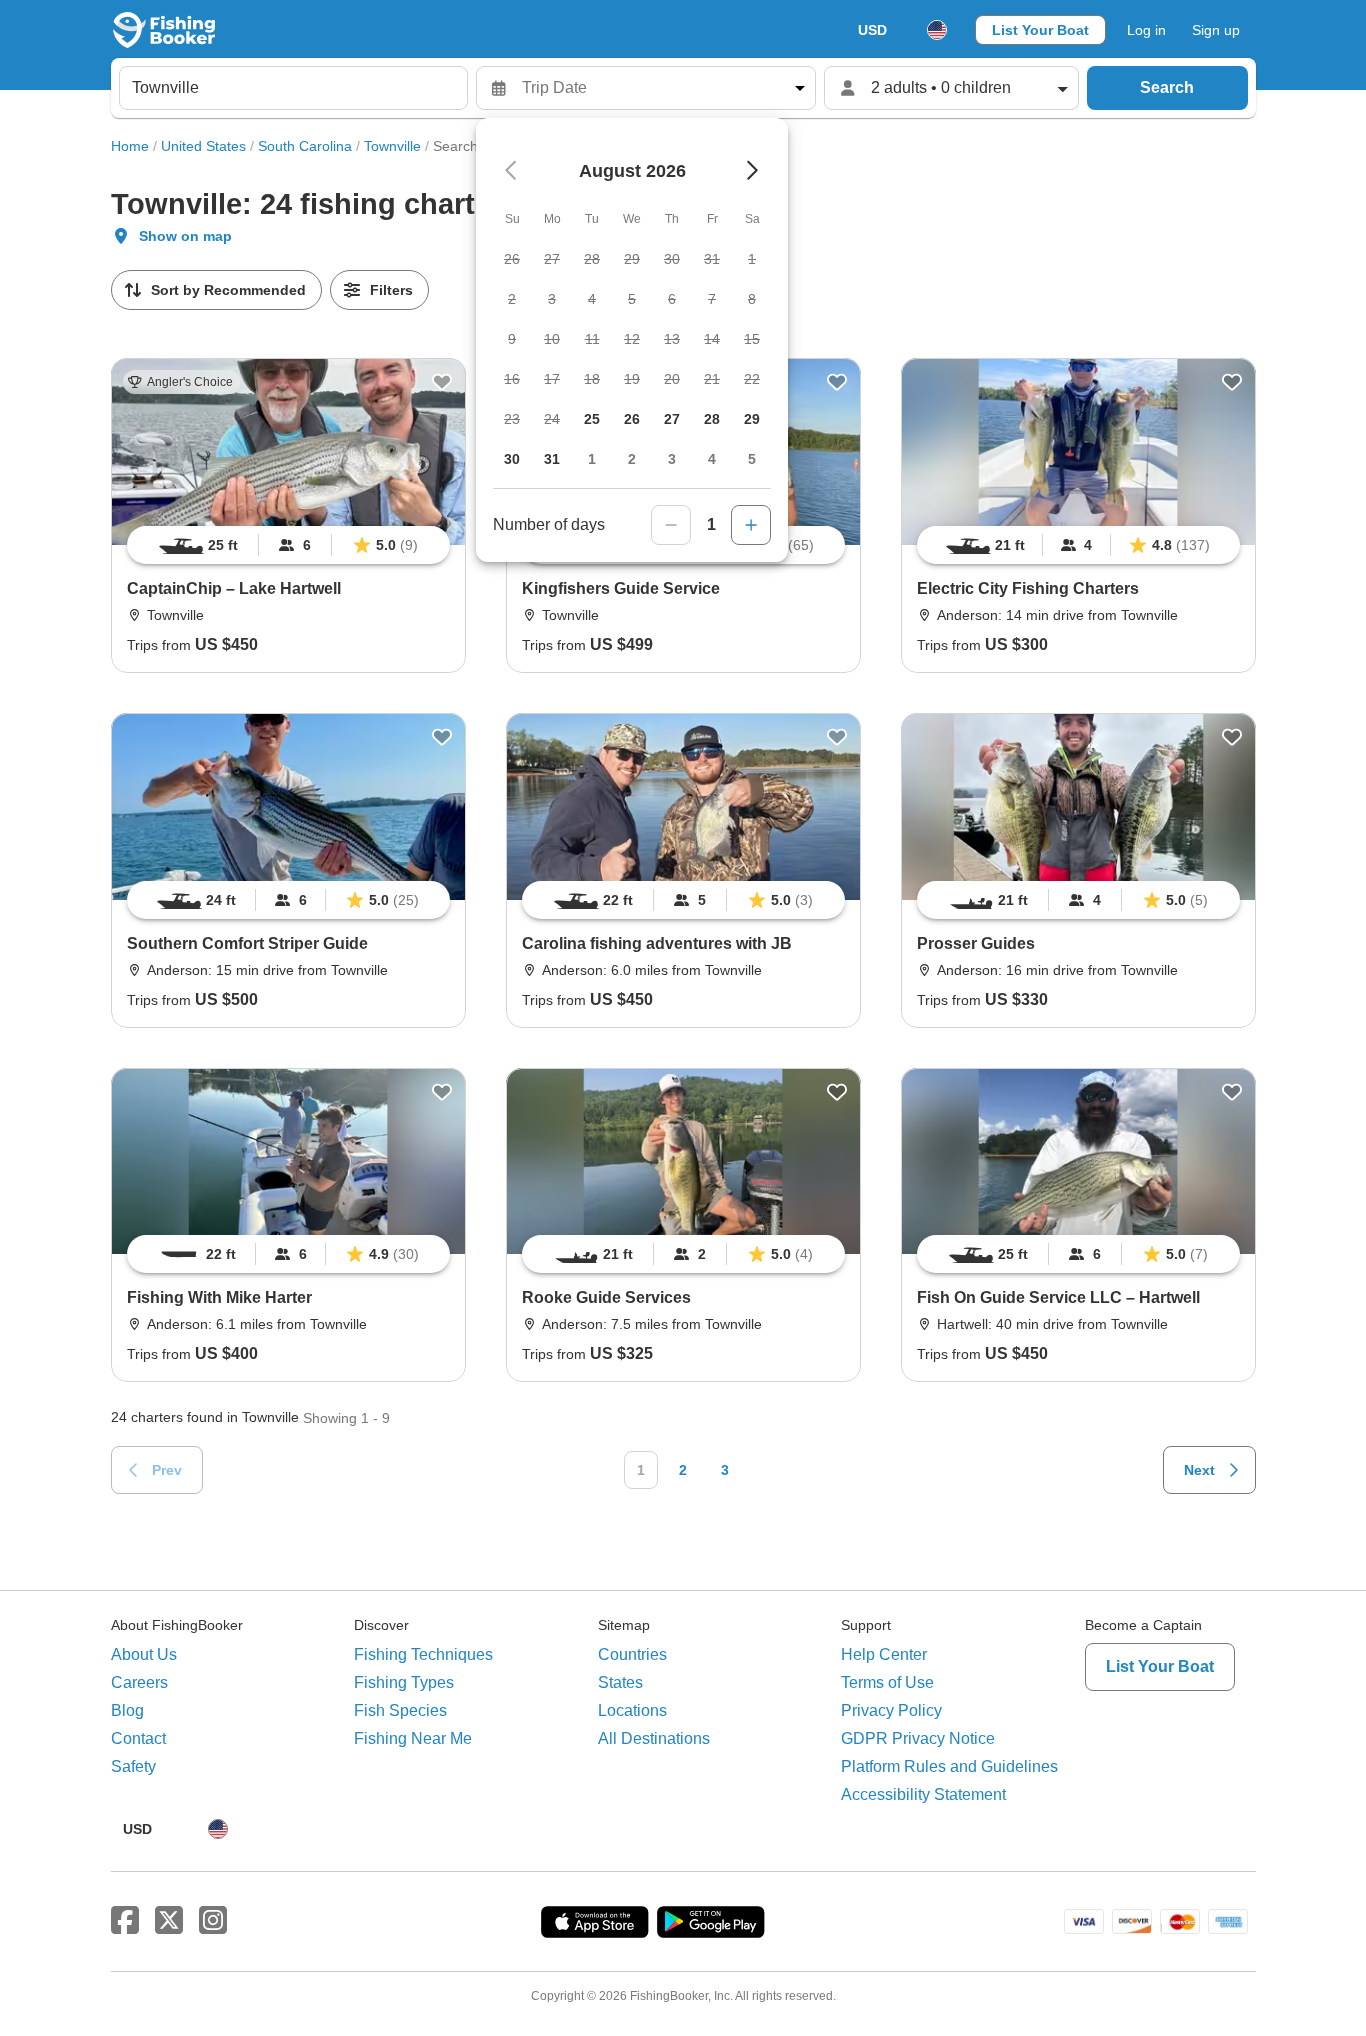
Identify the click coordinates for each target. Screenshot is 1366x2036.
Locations (632, 1710)
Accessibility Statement (923, 1794)
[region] (288, 545)
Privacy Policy (891, 1710)
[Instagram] (213, 1921)
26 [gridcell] (632, 419)
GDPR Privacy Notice (918, 1738)
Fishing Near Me (413, 1738)
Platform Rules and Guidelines (949, 1766)
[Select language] (937, 30)
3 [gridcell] (672, 459)
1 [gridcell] (592, 459)
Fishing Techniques (423, 1654)
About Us (144, 1654)
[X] (169, 1921)
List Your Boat (1040, 30)
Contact (138, 1738)
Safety (133, 1766)
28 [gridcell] (712, 419)
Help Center (884, 1654)
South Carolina (305, 146)
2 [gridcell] (632, 459)
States (620, 1682)
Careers (139, 1682)
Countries (632, 1654)
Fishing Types (404, 1682)
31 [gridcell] (552, 459)
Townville (392, 146)
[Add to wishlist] (442, 382)
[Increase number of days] (751, 525)
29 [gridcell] (752, 419)
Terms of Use (887, 1682)
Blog (127, 1710)
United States (203, 146)
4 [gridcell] (712, 459)
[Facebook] (125, 1921)
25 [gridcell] (592, 419)
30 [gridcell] (512, 459)
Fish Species (400, 1710)
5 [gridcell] (752, 459)
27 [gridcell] (672, 419)
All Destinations (654, 1738)
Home (130, 146)
